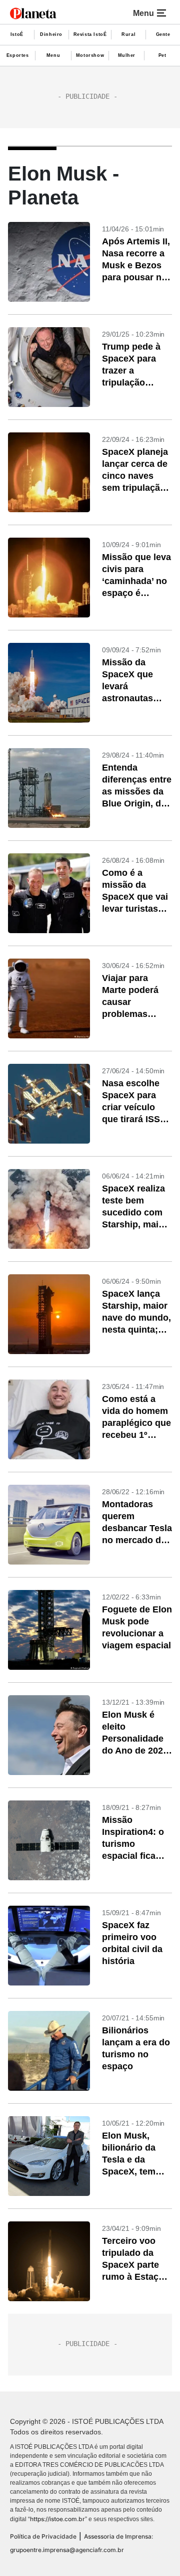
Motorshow (90, 55)
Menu (53, 55)
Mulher (127, 55)
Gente (163, 34)
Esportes (18, 55)
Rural (128, 34)
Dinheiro (51, 34)
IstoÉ (17, 34)
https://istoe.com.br (57, 2519)
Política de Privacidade (43, 2536)
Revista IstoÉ (90, 34)
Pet (162, 55)
